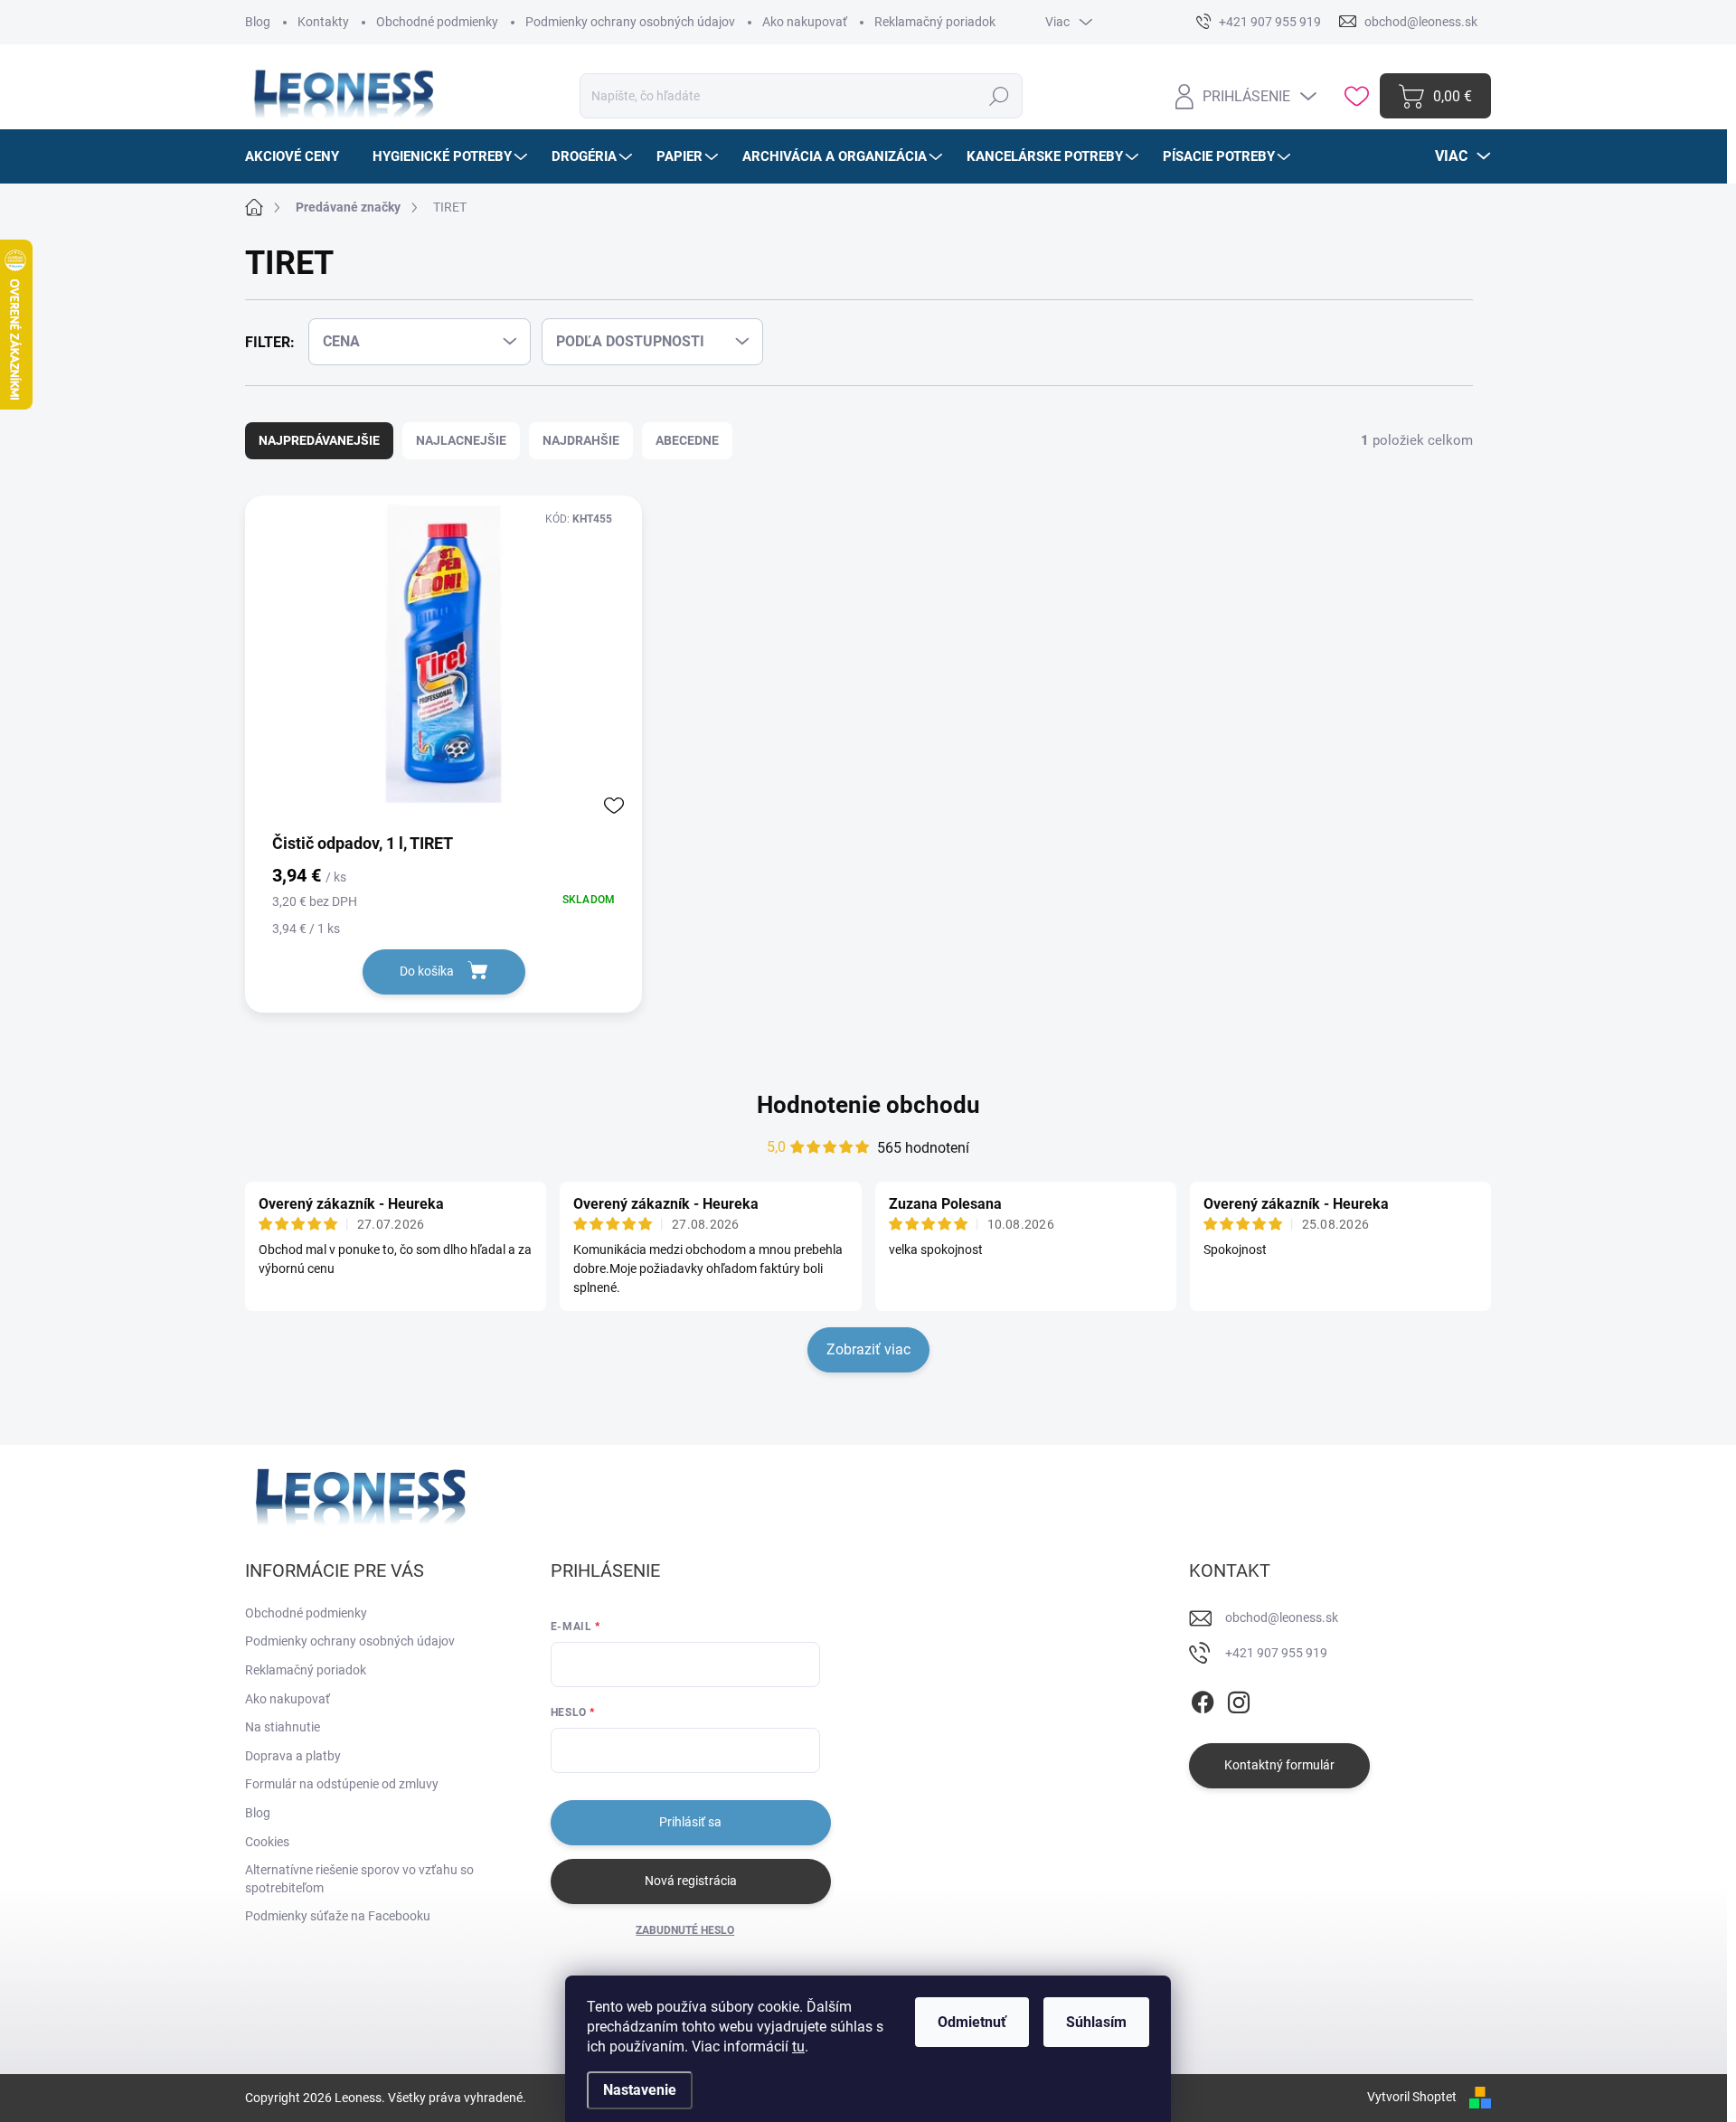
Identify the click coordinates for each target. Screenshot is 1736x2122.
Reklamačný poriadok (935, 22)
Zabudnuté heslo (685, 1930)
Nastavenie (640, 2090)
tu (798, 2047)
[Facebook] (1203, 1699)
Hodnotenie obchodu (868, 1105)
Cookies (267, 1842)
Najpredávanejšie (319, 440)
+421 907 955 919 (1276, 1653)
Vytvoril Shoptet (1412, 2097)
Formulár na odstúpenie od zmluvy (342, 1784)
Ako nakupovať (805, 22)
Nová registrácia (691, 1881)
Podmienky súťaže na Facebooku (338, 1916)
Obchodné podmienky (437, 22)
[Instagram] (1239, 1699)
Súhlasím (1096, 2022)
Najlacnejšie (461, 440)
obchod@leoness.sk (1282, 1617)
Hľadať (1000, 96)
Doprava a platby (293, 1756)
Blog (258, 22)
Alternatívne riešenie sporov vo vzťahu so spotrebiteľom (359, 1879)
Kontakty (323, 22)
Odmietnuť (972, 2022)
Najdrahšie (581, 440)
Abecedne (687, 440)
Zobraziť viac (868, 1349)
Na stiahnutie (283, 1727)
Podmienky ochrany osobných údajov (630, 22)
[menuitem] (299, 156)
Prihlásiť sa (690, 1822)
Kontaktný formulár (1279, 1765)
